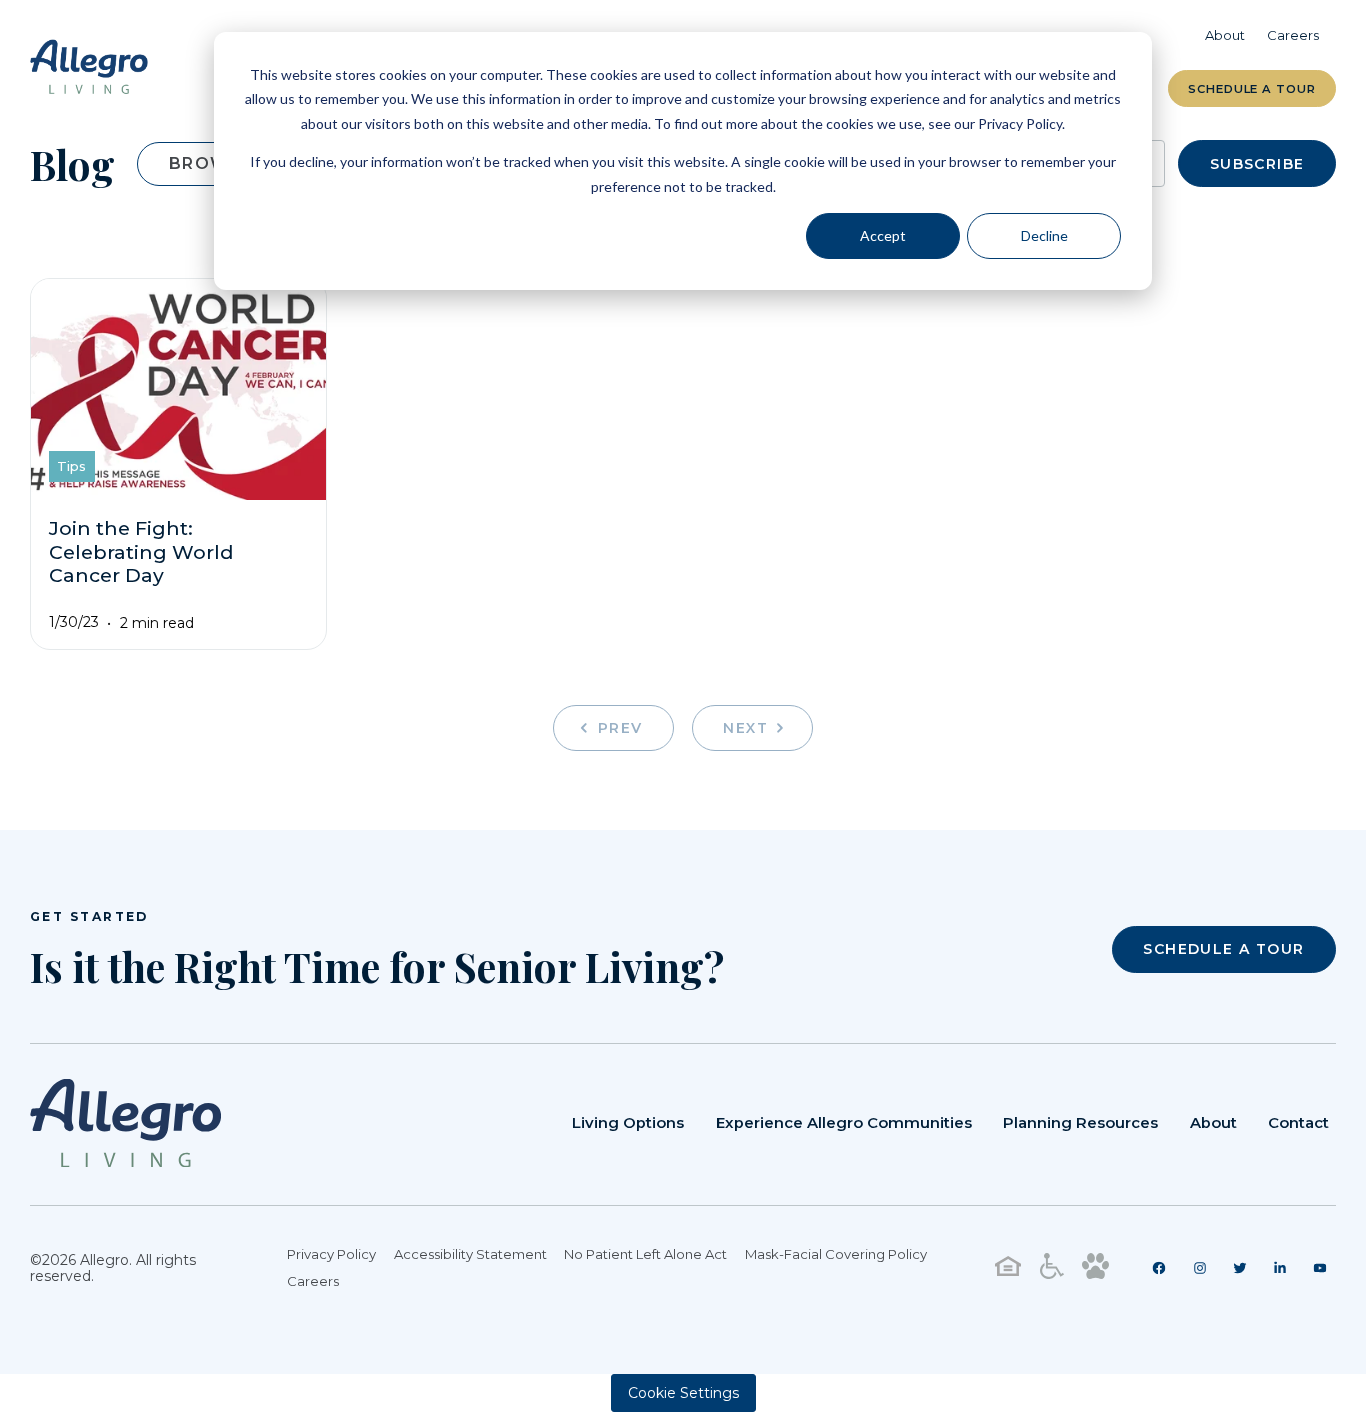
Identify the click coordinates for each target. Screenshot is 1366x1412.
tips (71, 466)
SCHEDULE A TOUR (1223, 949)
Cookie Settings (683, 1393)
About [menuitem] (1225, 35)
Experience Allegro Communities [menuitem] (844, 1123)
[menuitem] (1160, 1268)
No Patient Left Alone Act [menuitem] (645, 1254)
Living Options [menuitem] (628, 1123)
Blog (72, 164)
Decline (1044, 235)
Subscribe (1257, 164)
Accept (883, 235)
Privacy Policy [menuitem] (331, 1254)
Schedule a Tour (1252, 89)
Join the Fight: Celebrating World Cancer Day (141, 552)
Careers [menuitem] (1293, 35)
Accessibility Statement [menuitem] (470, 1254)
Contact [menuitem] (1298, 1123)
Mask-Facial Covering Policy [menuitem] (836, 1254)
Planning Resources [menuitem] (1080, 1123)
